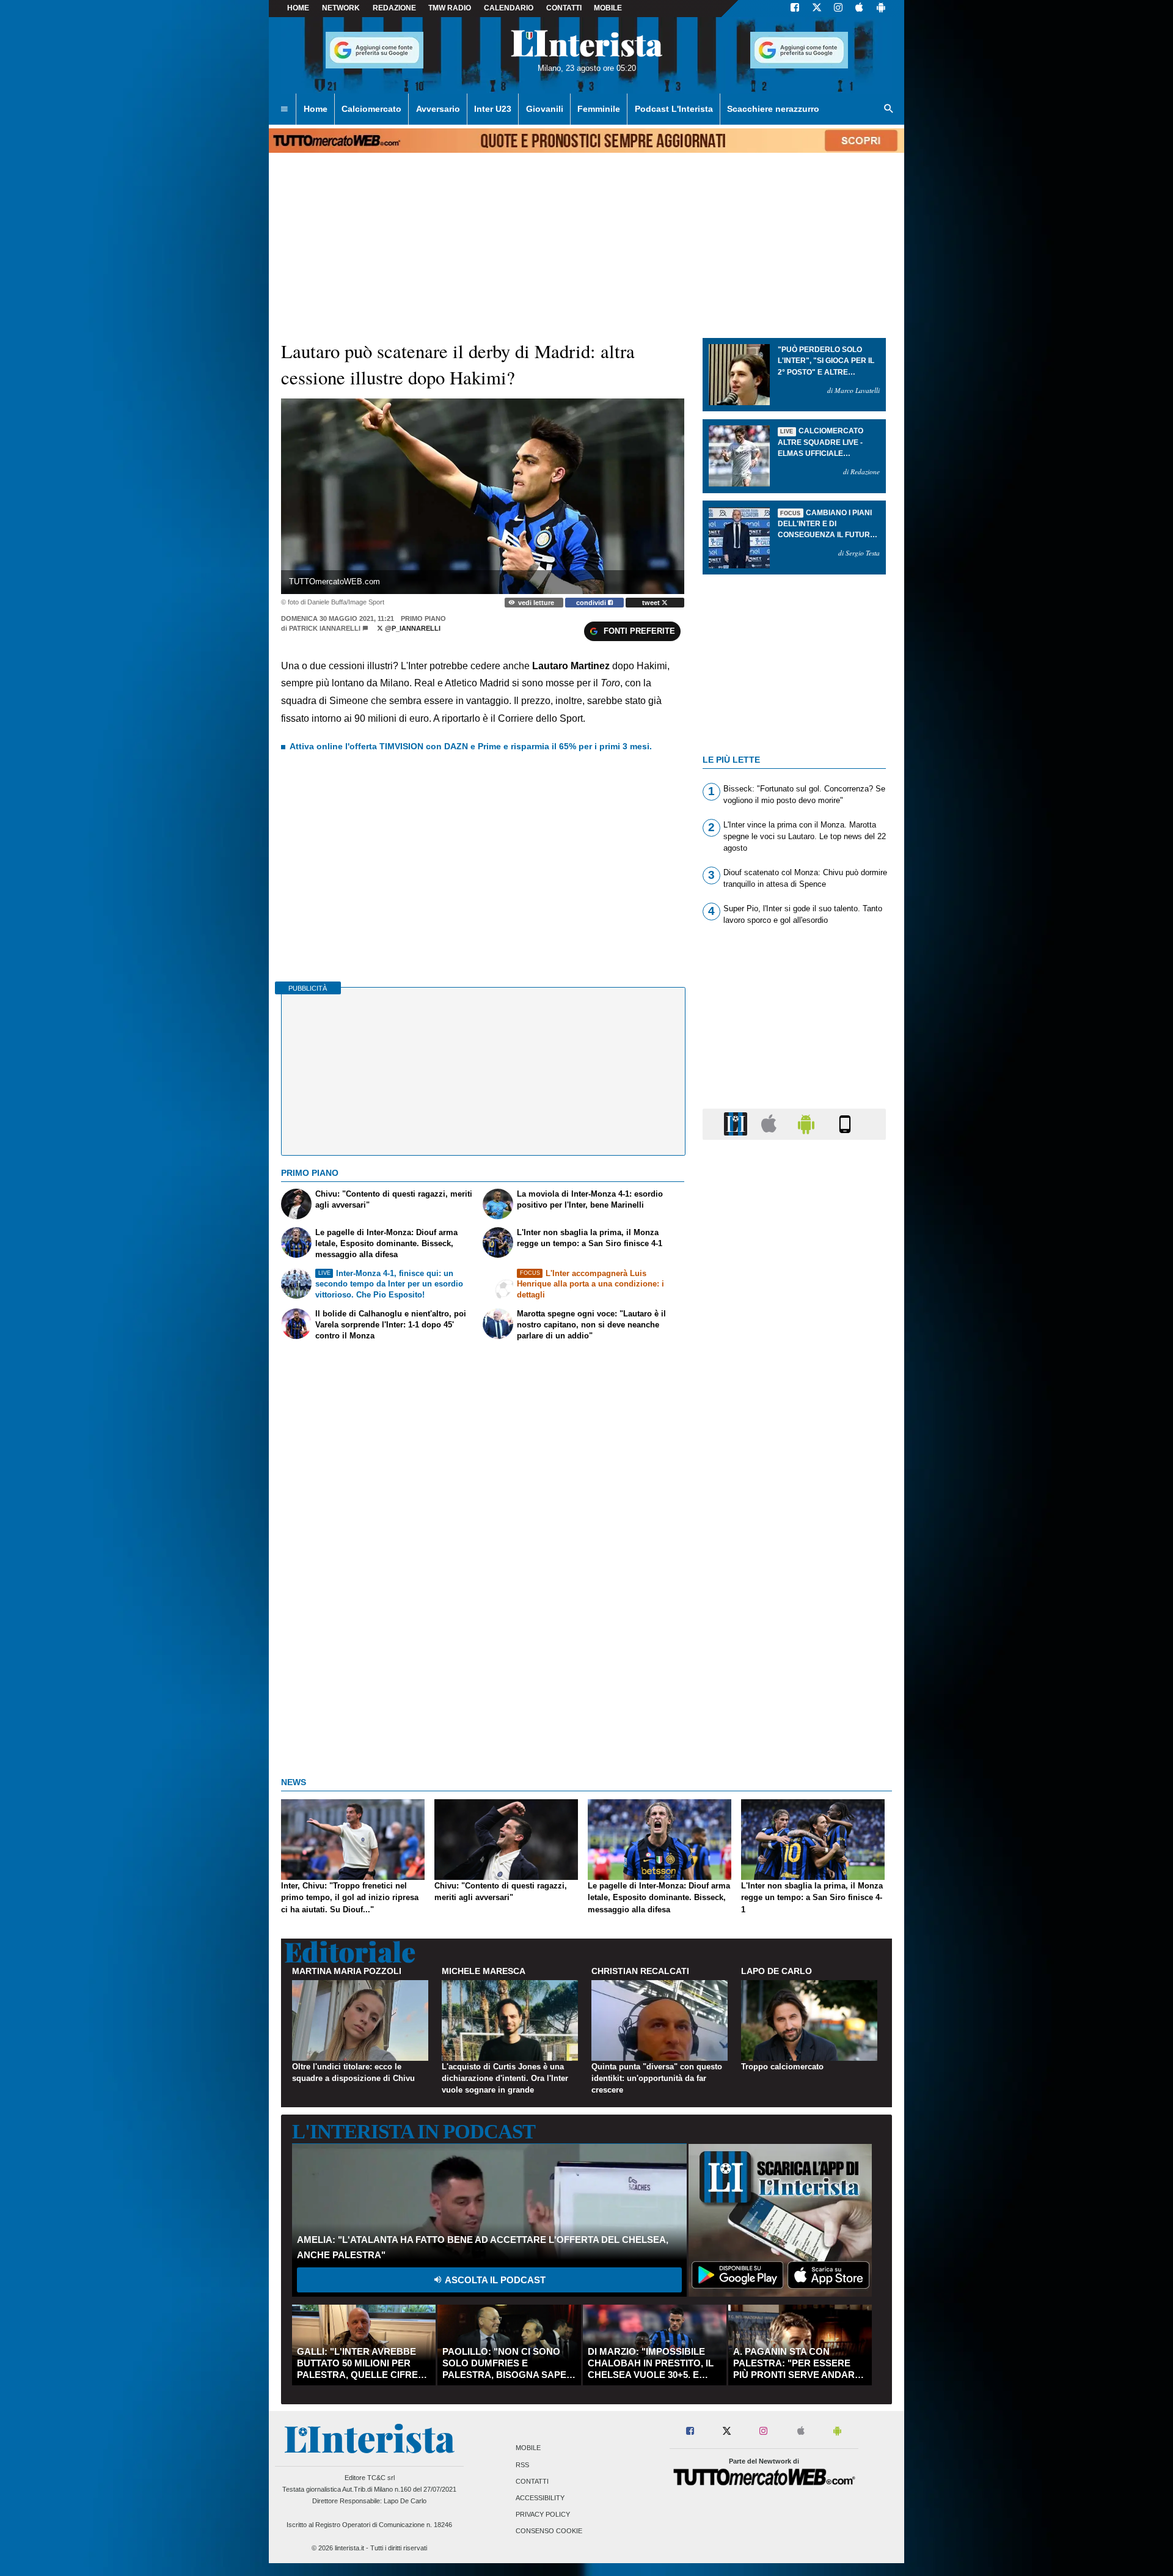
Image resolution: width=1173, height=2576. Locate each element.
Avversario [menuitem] (438, 109)
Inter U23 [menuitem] (493, 109)
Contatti (532, 2481)
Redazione (394, 8)
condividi (592, 603)
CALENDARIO (509, 8)
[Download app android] (881, 9)
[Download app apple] (859, 9)
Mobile (528, 2448)
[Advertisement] (794, 1623)
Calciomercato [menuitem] (371, 109)
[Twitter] (817, 9)
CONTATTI (564, 8)
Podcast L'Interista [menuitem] (674, 109)
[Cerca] (889, 109)
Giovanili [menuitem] (545, 109)
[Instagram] (839, 9)
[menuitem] (284, 109)
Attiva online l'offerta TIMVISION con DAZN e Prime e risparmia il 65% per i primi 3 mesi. (471, 746)
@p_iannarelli (412, 628)
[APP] (737, 1124)
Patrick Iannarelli (325, 628)
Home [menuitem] (316, 109)
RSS (522, 2465)
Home (298, 8)
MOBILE (608, 8)
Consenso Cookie (549, 2531)
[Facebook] (795, 9)
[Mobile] (845, 1124)
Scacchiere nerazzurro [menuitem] (773, 109)
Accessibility (540, 2498)
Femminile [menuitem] (599, 109)
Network (341, 8)
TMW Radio (450, 8)
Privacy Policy (543, 2515)
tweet (652, 603)
